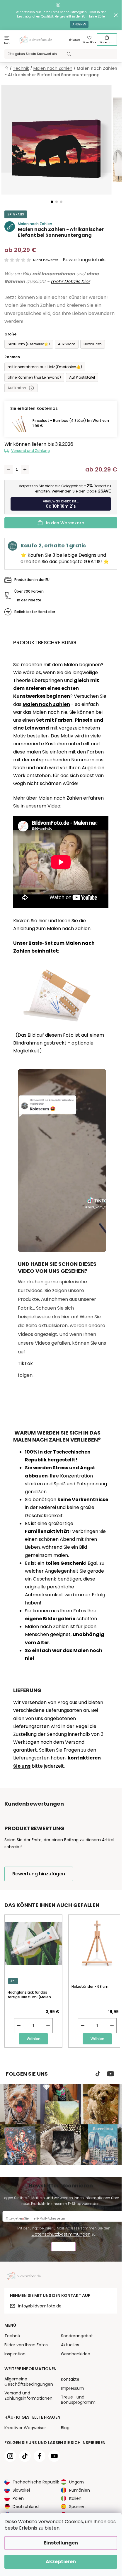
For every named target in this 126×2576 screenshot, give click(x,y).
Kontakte (70, 2379)
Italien (75, 2498)
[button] (52, 202)
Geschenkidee (76, 2354)
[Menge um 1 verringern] (8, 469)
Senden (63, 2247)
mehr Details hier (70, 282)
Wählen (34, 2039)
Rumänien (80, 2490)
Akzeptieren (61, 2562)
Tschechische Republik (36, 2482)
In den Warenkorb (65, 523)
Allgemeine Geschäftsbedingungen (29, 2382)
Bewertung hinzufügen (39, 1874)
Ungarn (76, 2482)
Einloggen (74, 40)
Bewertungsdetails (84, 260)
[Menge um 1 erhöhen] (25, 469)
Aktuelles (70, 2345)
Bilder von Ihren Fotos (26, 2345)
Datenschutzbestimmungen (61, 2234)
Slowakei (21, 2490)
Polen (18, 2498)
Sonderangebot (77, 2336)
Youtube (111, 2074)
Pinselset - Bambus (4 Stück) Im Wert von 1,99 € (71, 423)
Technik (12, 2336)
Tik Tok (98, 2074)
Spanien (77, 2507)
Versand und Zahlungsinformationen (28, 2396)
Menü (7, 43)
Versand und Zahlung (30, 451)
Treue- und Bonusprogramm (78, 2400)
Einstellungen (61, 2543)
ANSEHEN (79, 24)
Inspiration (15, 2354)
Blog (65, 2428)
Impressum (73, 2388)
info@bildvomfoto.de (40, 2306)
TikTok (25, 1363)
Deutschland (26, 2507)
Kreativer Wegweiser (25, 2428)
